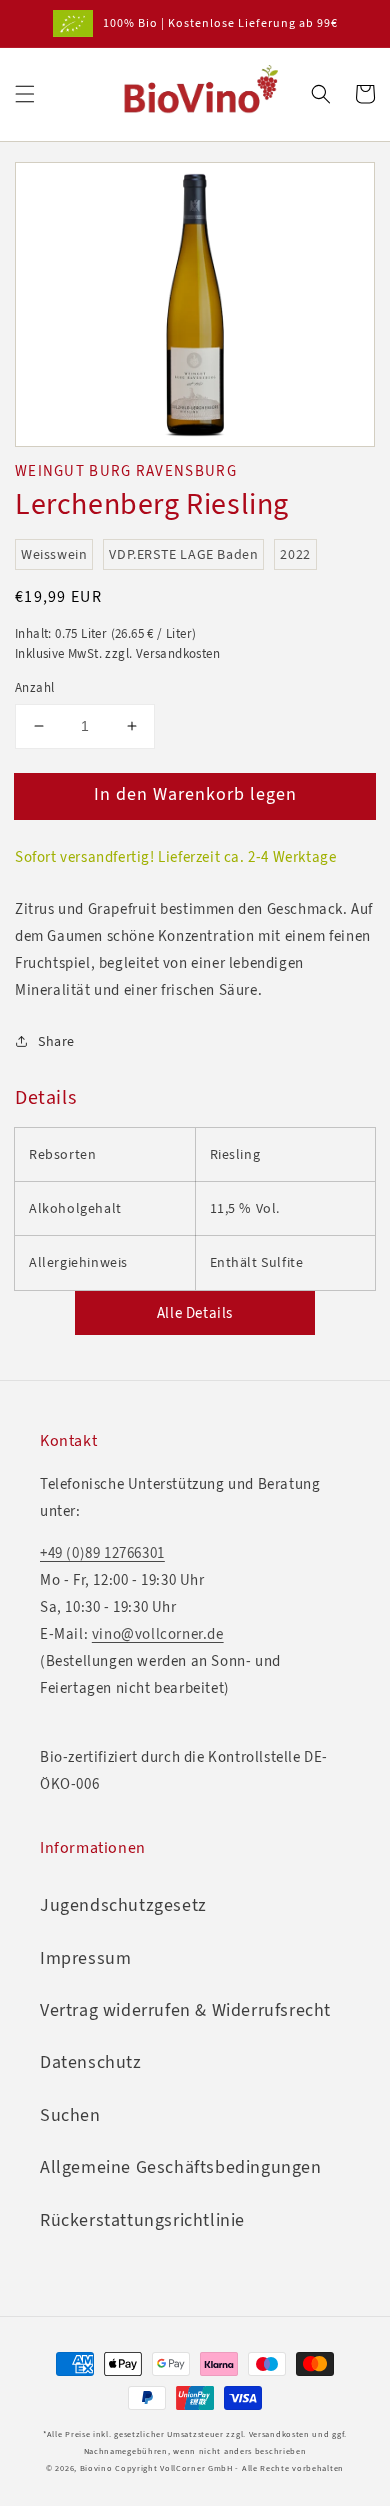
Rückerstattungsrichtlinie (142, 2220)
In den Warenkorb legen (195, 794)
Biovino (96, 2468)
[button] (25, 94)
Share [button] (56, 1041)
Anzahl (34, 687)
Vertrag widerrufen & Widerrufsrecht (185, 2010)
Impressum (85, 1958)
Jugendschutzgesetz (123, 1905)
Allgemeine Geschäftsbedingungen (181, 2167)
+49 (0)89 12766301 (102, 1553)
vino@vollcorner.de (158, 1634)
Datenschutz (91, 2062)
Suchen (70, 2115)
